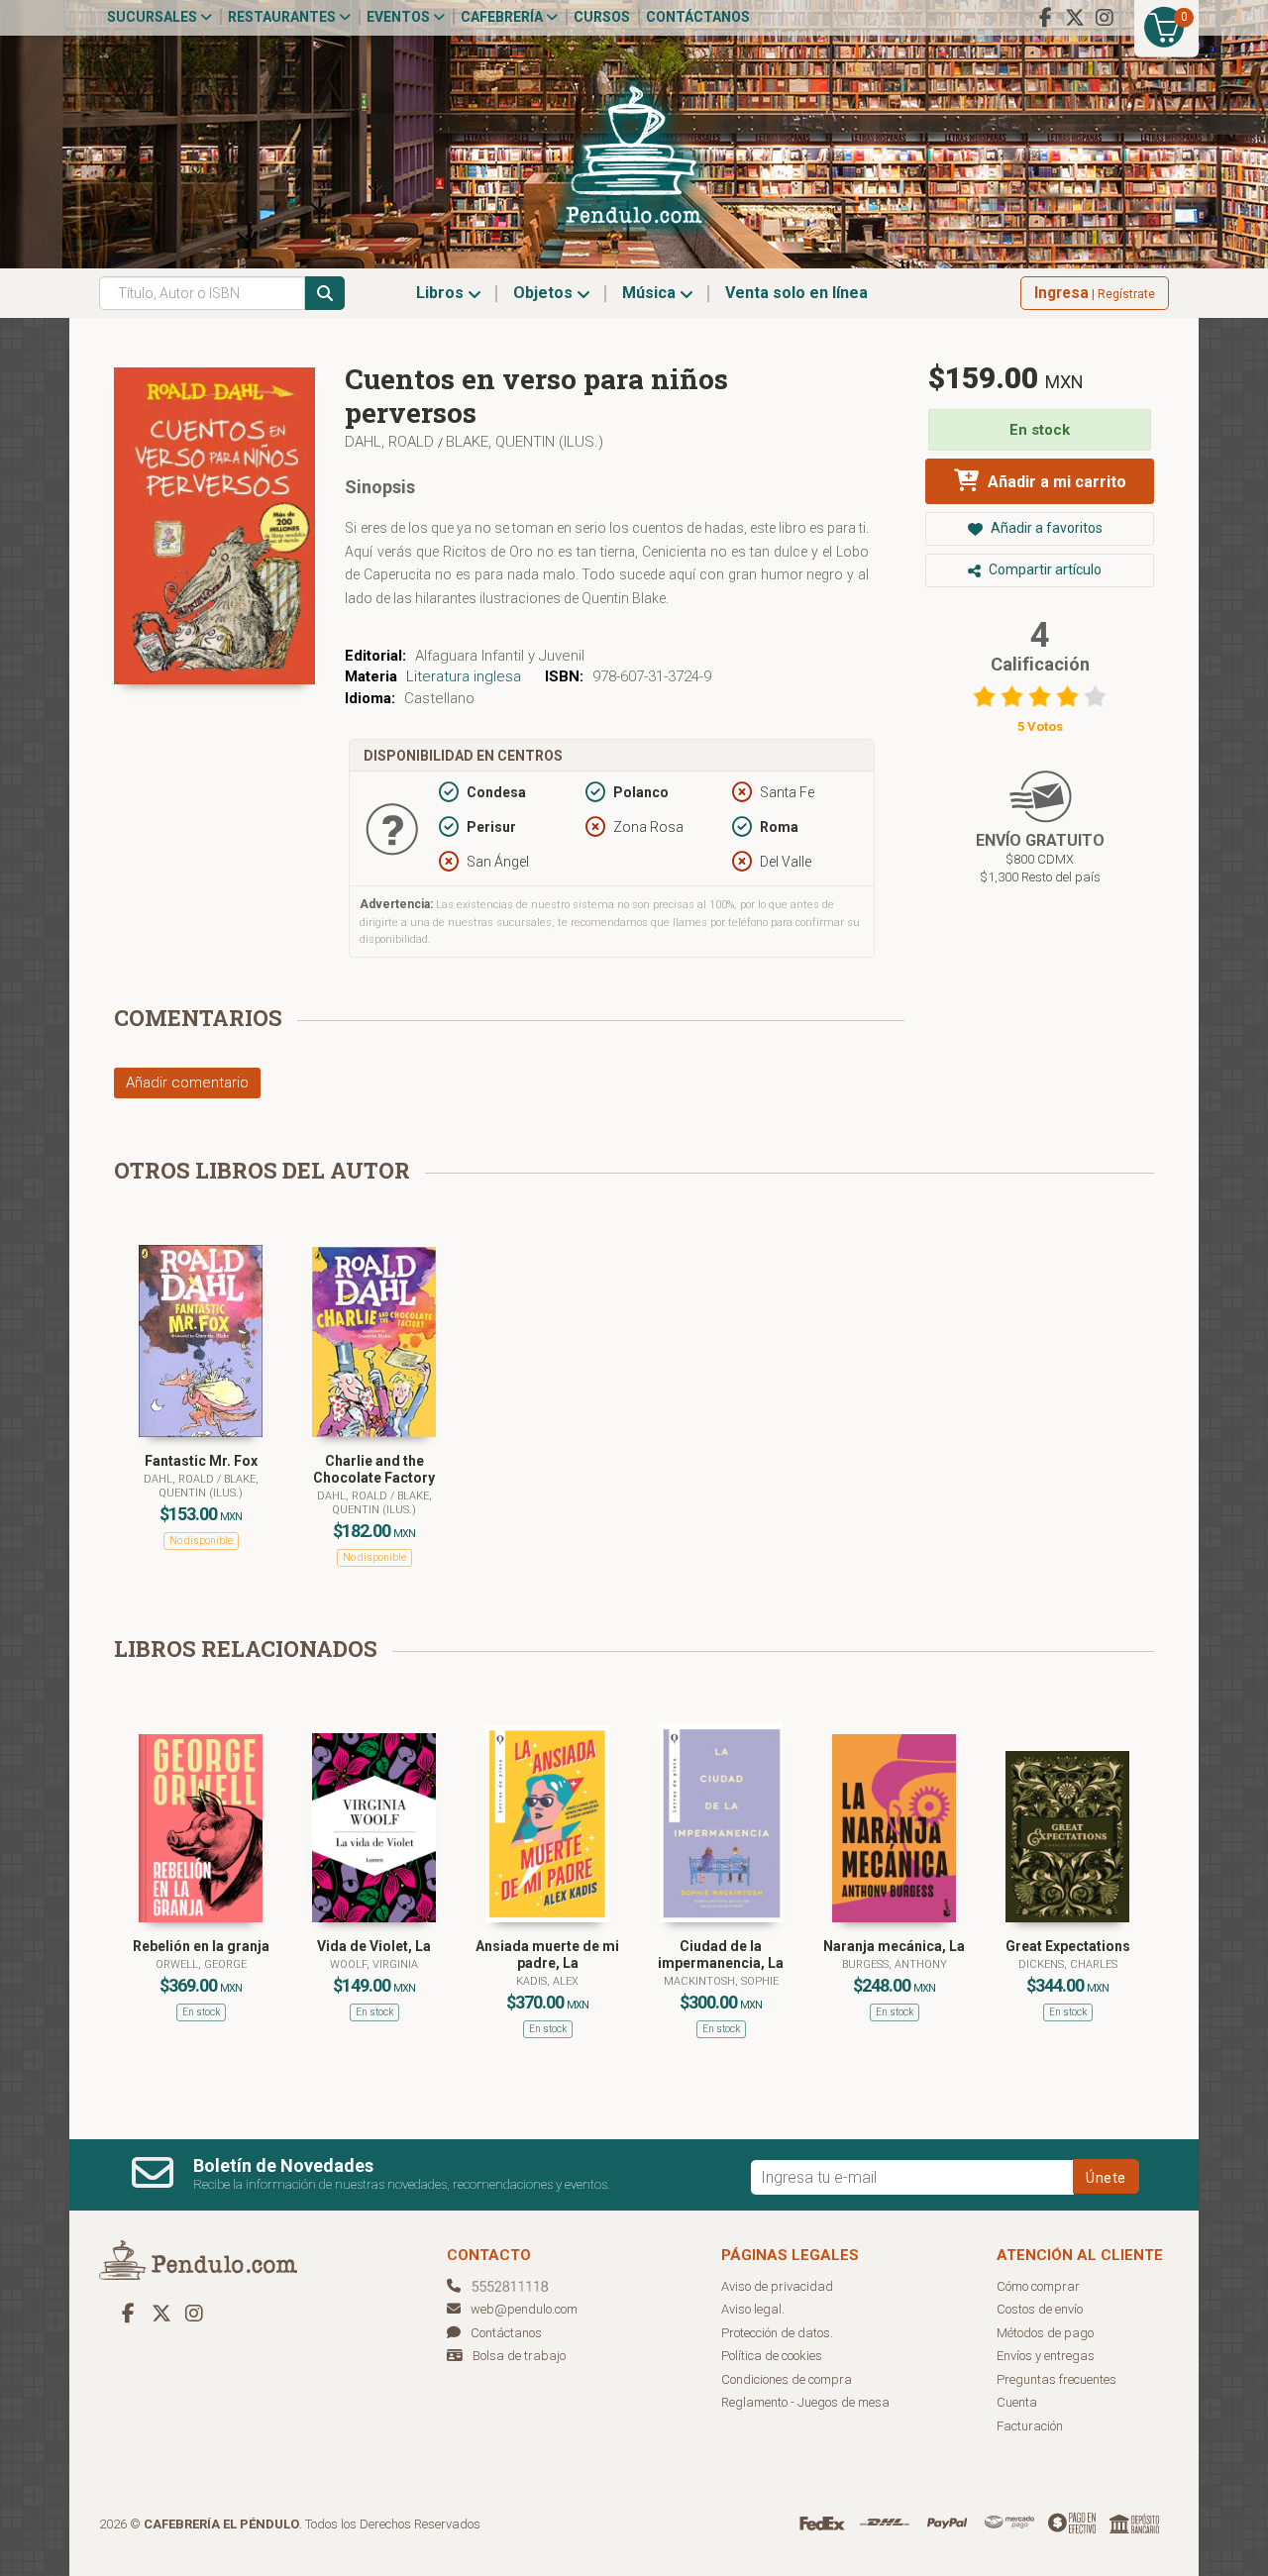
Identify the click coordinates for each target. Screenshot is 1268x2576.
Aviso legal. (753, 2309)
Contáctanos (698, 17)
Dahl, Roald (391, 442)
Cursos (602, 17)
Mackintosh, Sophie (721, 1981)
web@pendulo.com (524, 2309)
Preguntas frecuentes (1057, 2379)
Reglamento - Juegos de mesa (805, 2402)
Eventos (400, 17)
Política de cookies (772, 2356)
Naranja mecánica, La (894, 1946)
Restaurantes (283, 17)
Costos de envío (1040, 2309)
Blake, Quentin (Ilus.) (525, 442)
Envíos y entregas (1046, 2356)
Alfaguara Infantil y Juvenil (500, 656)
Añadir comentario (187, 1082)
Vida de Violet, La (374, 1946)
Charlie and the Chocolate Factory (374, 1469)
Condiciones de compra (787, 2379)
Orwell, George (201, 1964)
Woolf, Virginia (374, 1964)
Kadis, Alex (547, 1981)
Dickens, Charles (1068, 1964)
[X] (1075, 18)
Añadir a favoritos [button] (1045, 528)
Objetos (545, 293)
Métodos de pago (1045, 2333)
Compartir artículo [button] (1044, 569)
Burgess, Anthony (895, 1964)
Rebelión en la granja (201, 1946)
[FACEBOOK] (1045, 18)
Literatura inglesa (464, 676)
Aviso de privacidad (777, 2286)
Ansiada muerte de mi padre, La (547, 1955)
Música (651, 293)
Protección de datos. (777, 2333)
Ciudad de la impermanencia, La (721, 1955)
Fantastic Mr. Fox (201, 1461)
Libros (442, 293)
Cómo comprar (1038, 2286)
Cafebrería (503, 17)
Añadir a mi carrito (1055, 482)
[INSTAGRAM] (1105, 18)
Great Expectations (1068, 1946)
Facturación (1030, 2426)
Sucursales (154, 17)
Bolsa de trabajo (519, 2356)
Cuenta (1017, 2402)
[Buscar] (325, 293)
